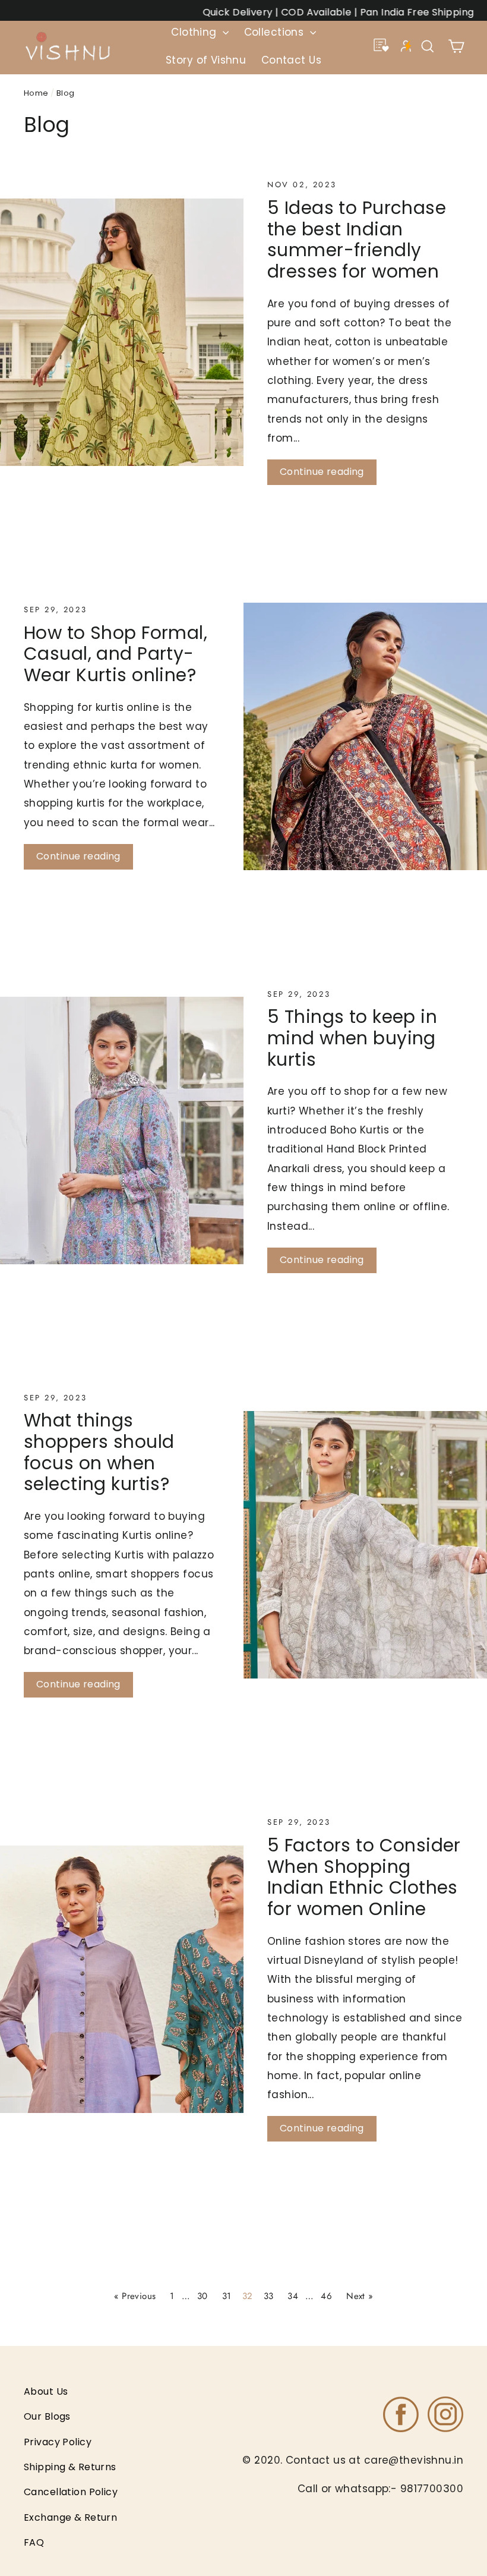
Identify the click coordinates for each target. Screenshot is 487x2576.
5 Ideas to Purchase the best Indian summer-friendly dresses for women (357, 240)
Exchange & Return (70, 2517)
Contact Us (291, 60)
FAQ (34, 2542)
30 (203, 2296)
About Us (46, 2391)
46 (326, 2296)
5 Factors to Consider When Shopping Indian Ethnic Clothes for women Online (364, 1877)
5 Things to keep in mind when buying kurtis (352, 1038)
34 (293, 2296)
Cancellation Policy (71, 2492)
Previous (135, 2296)
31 (227, 2296)
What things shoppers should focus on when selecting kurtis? (99, 1452)
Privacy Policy (58, 2442)
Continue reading (322, 472)
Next (360, 2296)
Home (36, 93)
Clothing (195, 32)
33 (269, 2296)
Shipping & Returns (70, 2467)
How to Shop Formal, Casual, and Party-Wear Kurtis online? (116, 654)
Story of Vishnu (206, 60)
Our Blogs (47, 2416)
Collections (276, 32)
